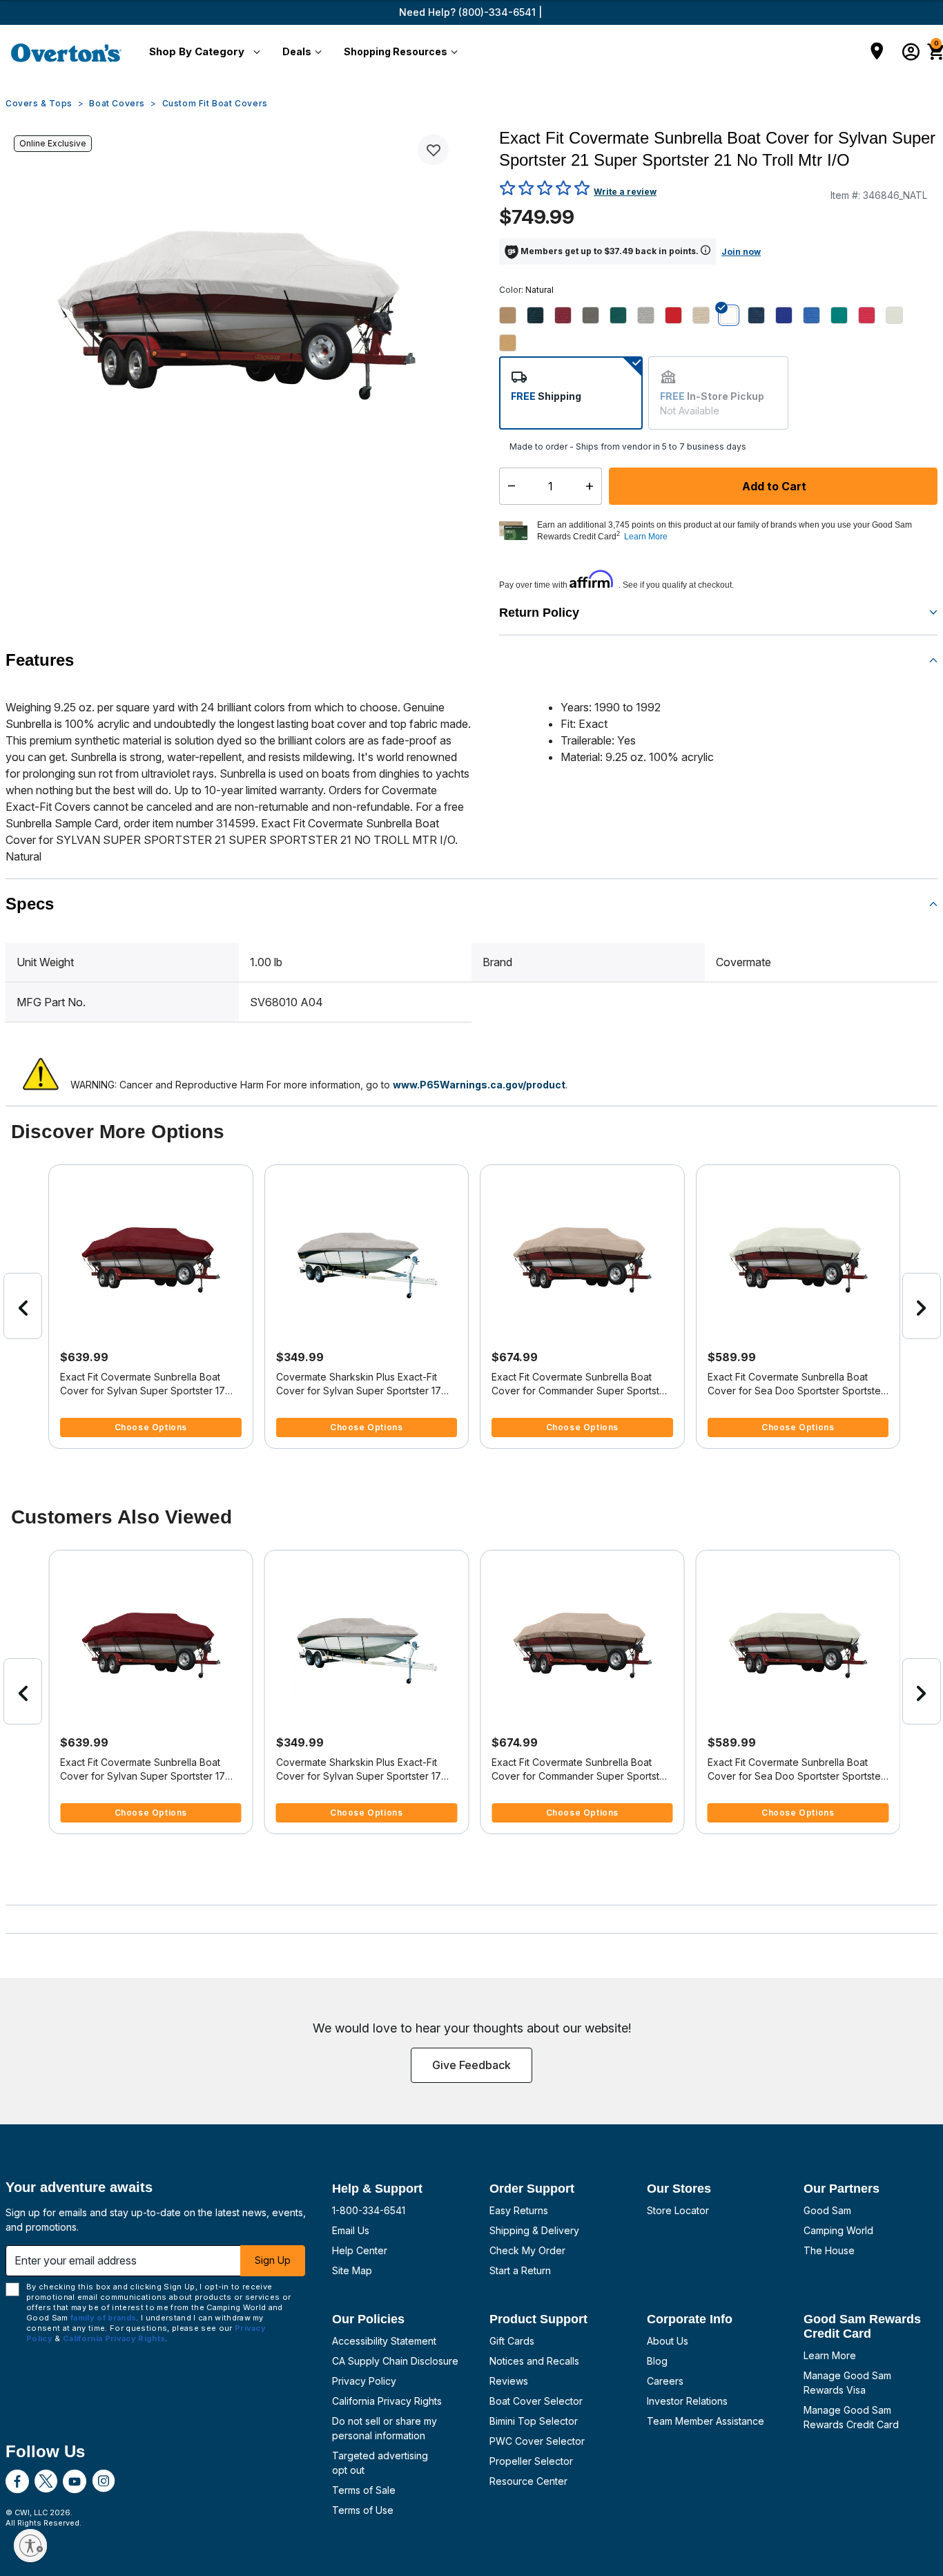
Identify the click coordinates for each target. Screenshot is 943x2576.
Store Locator (678, 2210)
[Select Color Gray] (651, 315)
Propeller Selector (531, 2461)
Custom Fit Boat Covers (215, 103)
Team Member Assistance (706, 2421)
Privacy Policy (364, 2381)
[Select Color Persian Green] (844, 315)
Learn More (830, 2355)
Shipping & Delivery (534, 2230)
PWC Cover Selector (537, 2441)
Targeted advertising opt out (380, 2463)
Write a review (625, 192)
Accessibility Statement (384, 2341)
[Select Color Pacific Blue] (817, 315)
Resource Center (528, 2481)
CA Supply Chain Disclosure (395, 2361)
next (922, 1306)
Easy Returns (519, 2210)
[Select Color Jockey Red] (679, 315)
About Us (668, 2341)
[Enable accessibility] (30, 2546)
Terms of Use (363, 2510)
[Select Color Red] (872, 315)
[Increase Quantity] (593, 486)
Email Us (351, 2230)
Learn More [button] (646, 537)
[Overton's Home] (66, 52)
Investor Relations (687, 2401)
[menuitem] (202, 52)
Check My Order (527, 2250)
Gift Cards (512, 2341)
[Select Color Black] (541, 315)
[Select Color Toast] (513, 343)
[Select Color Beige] (513, 315)
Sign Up (273, 2260)
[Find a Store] (877, 52)
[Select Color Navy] (761, 315)
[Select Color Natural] (734, 315)
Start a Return (520, 2270)
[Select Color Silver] (900, 315)
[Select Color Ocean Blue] (789, 315)
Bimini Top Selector (534, 2421)
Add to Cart (773, 486)
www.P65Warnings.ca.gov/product (479, 1085)
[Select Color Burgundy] (568, 315)
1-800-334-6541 (369, 2210)
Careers (665, 2381)
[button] (202, 52)
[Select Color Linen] (706, 315)
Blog (657, 2361)
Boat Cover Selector (536, 2401)
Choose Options (151, 1427)
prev (23, 1306)
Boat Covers (117, 103)
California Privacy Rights (387, 2401)
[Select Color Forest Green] (623, 315)
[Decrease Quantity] (508, 486)
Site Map (352, 2270)
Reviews (509, 2381)
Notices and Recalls (534, 2361)
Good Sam (827, 2210)
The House (829, 2250)
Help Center (360, 2250)
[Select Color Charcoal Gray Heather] (596, 315)
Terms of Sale (364, 2490)
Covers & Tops (39, 103)
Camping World (838, 2230)
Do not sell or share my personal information (385, 2428)
